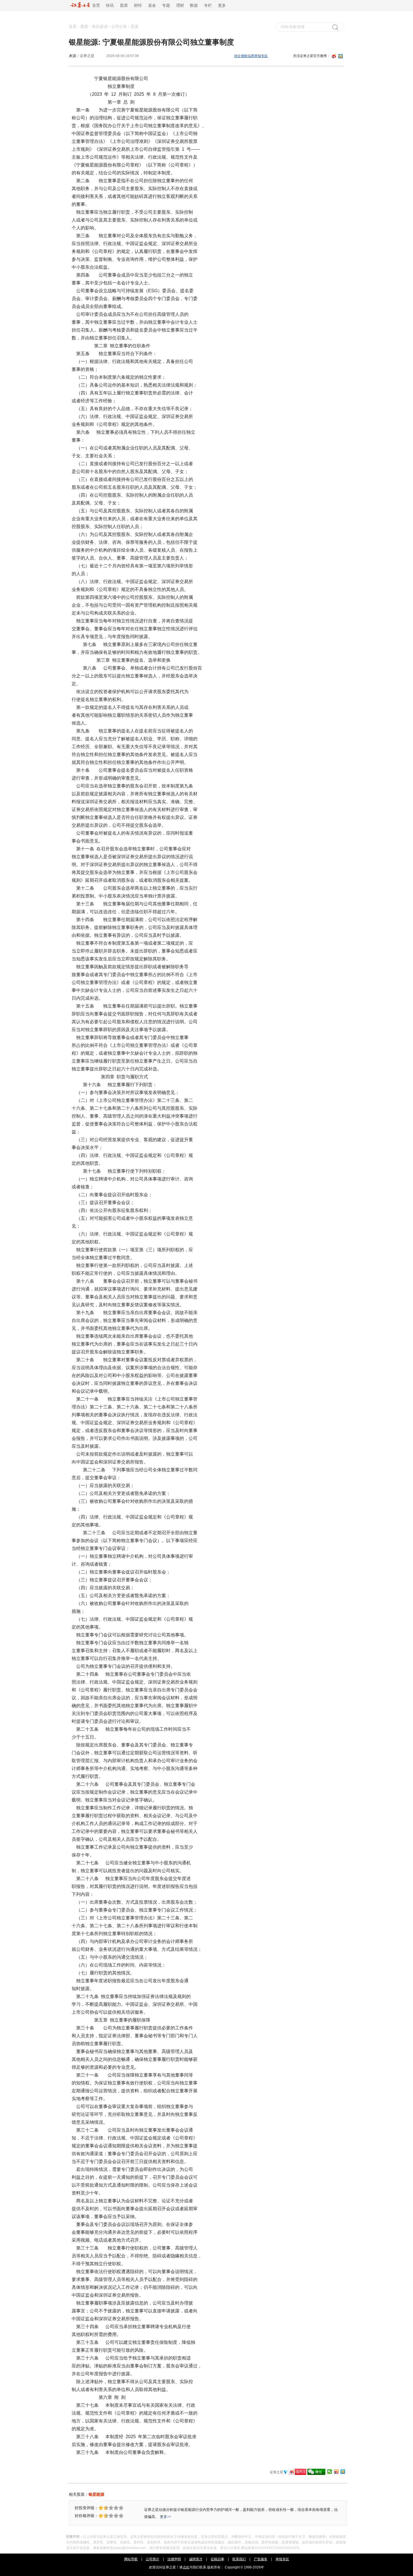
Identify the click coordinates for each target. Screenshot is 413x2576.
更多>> (165, 2517)
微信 (319, 2472)
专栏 (208, 5)
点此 (186, 2567)
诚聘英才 (196, 2559)
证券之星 (87, 56)
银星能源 (96, 2494)
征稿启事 (217, 2559)
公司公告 (119, 27)
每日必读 (100, 27)
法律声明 (174, 2559)
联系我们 (239, 2559)
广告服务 (261, 2559)
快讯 (110, 5)
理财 (180, 5)
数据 (194, 5)
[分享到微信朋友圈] (330, 2472)
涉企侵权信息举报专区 (251, 56)
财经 (138, 5)
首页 (95, 5)
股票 (124, 5)
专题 (166, 5)
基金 (152, 5)
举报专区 (282, 2559)
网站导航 (131, 2559)
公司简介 (153, 2559)
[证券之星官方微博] (298, 2472)
